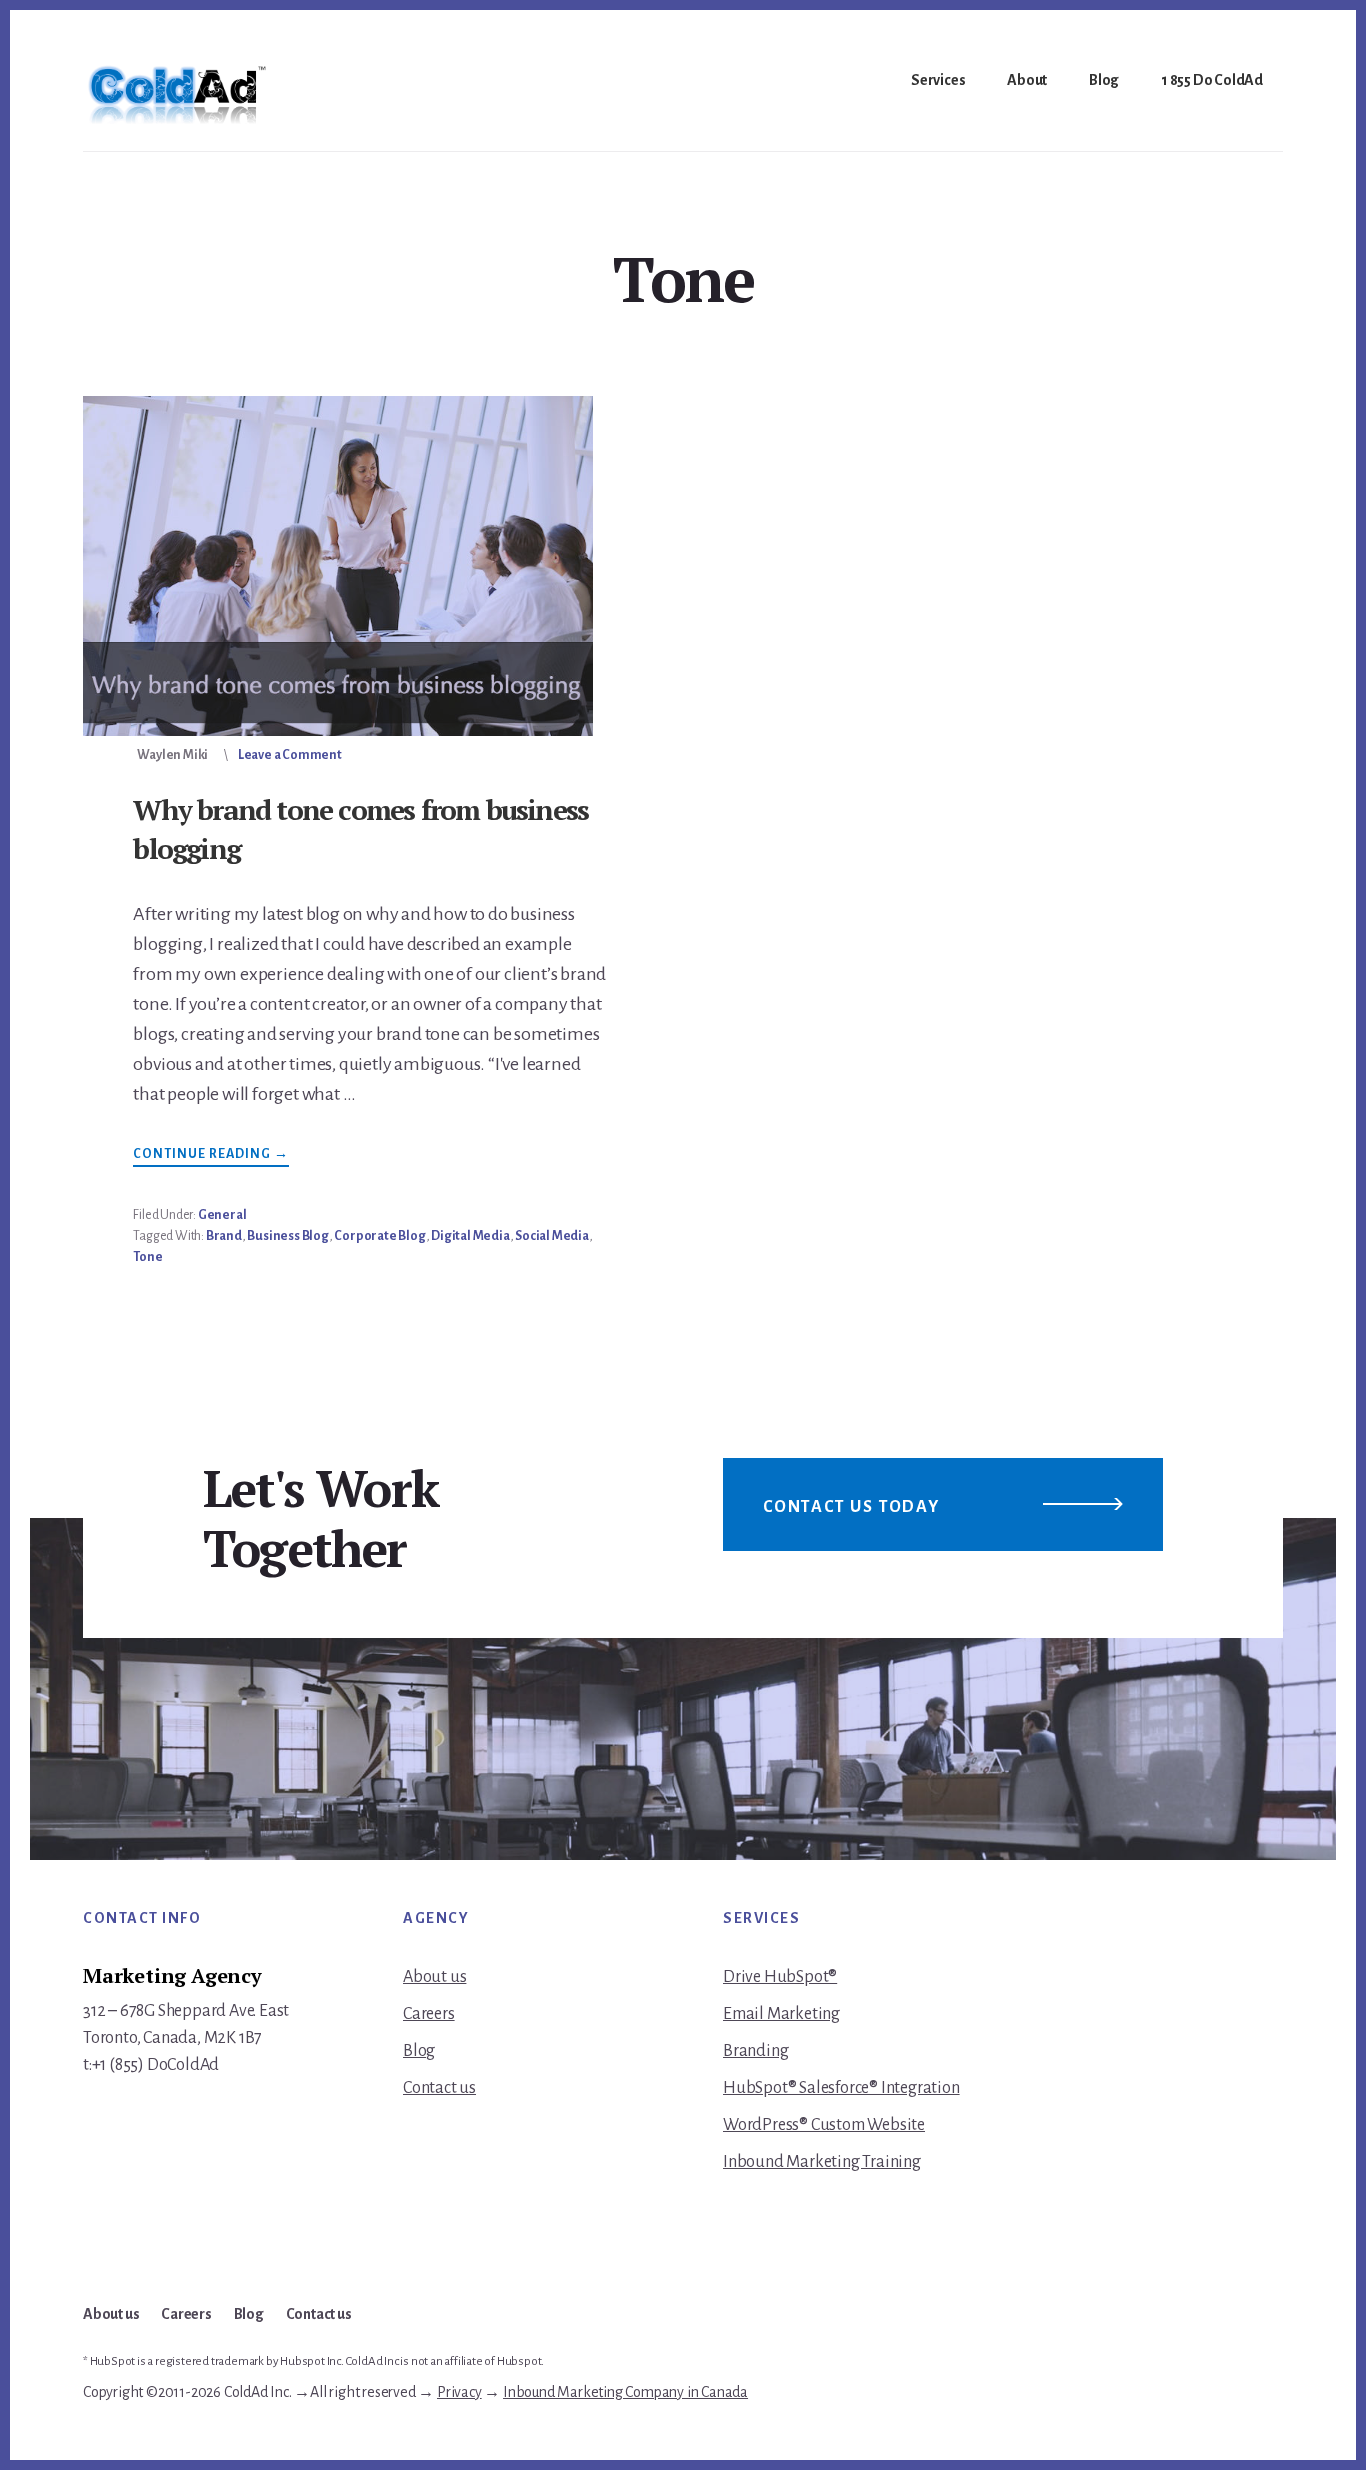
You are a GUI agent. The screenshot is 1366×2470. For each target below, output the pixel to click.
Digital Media (470, 1236)
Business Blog (287, 1236)
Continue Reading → (211, 1156)
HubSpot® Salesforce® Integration (841, 2088)
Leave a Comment (290, 755)
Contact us (439, 2088)
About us (434, 1977)
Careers (429, 2014)
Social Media (552, 1236)
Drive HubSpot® (780, 1977)
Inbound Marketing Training (822, 2162)
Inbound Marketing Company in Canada (625, 2392)
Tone (147, 1257)
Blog (419, 2051)
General (222, 1215)
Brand (224, 1236)
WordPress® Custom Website (824, 2125)
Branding (755, 2051)
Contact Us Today (851, 1507)
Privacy (459, 2392)
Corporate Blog (379, 1236)
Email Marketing (781, 2014)
